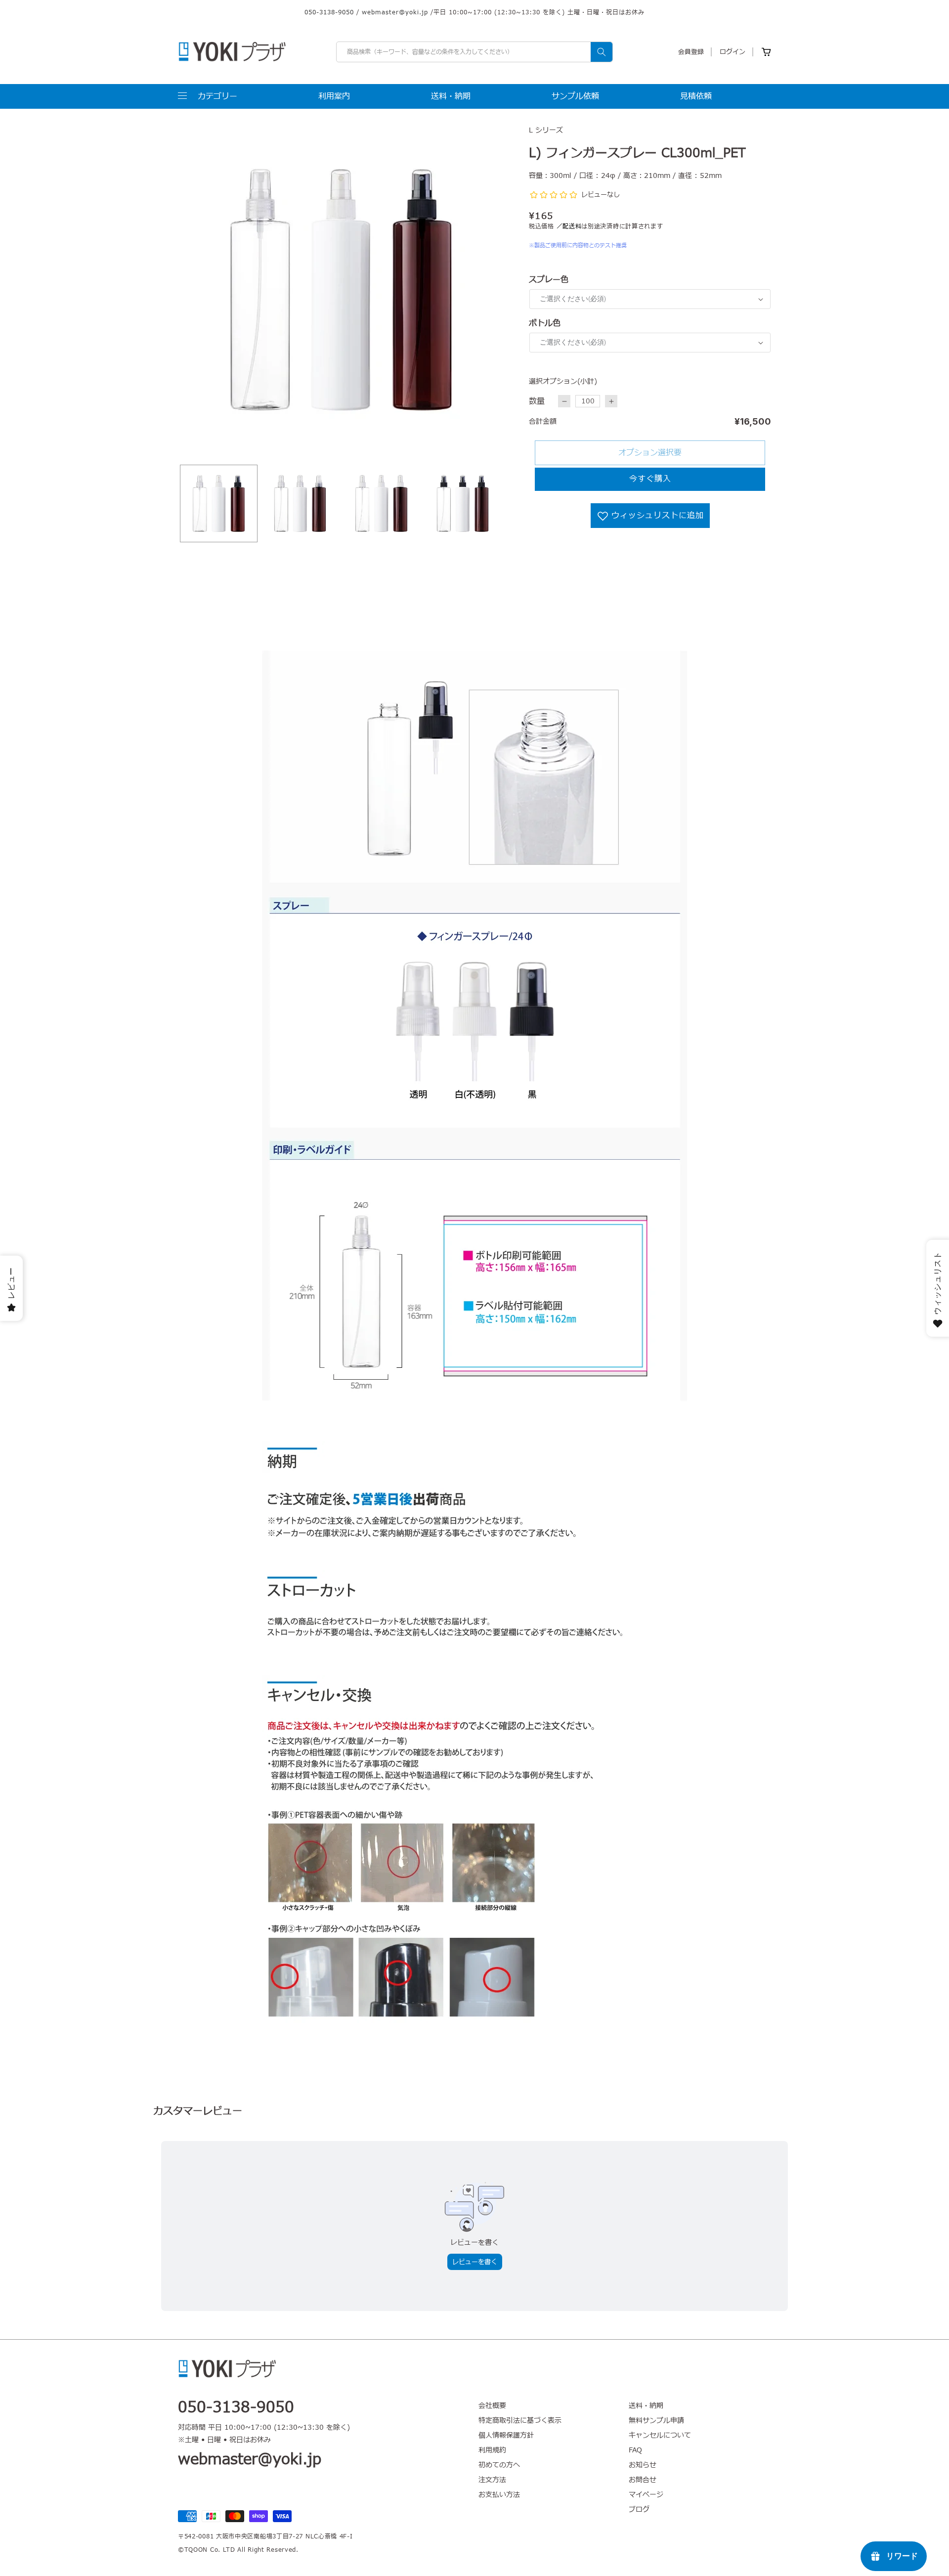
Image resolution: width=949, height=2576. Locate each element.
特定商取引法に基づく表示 (520, 2421)
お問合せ (643, 2480)
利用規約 (492, 2450)
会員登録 (691, 52)
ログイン (733, 52)
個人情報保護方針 (506, 2435)
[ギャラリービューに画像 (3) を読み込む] (381, 503)
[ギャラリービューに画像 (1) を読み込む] (219, 503)
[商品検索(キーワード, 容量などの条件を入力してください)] (602, 52)
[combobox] (474, 52)
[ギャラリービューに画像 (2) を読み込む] (300, 503)
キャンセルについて (660, 2435)
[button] (208, 96)
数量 (537, 401)
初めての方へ (499, 2465)
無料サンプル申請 (656, 2421)
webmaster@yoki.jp (395, 12)
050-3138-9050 (329, 12)
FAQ (635, 2450)
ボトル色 (545, 323)
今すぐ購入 (650, 479)
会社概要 (492, 2406)
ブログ (639, 2510)
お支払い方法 (499, 2495)
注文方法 (492, 2480)
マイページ (646, 2495)
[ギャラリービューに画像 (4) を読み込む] (463, 503)
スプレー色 (549, 280)
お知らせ (643, 2465)
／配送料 (569, 226)
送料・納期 (646, 2406)
